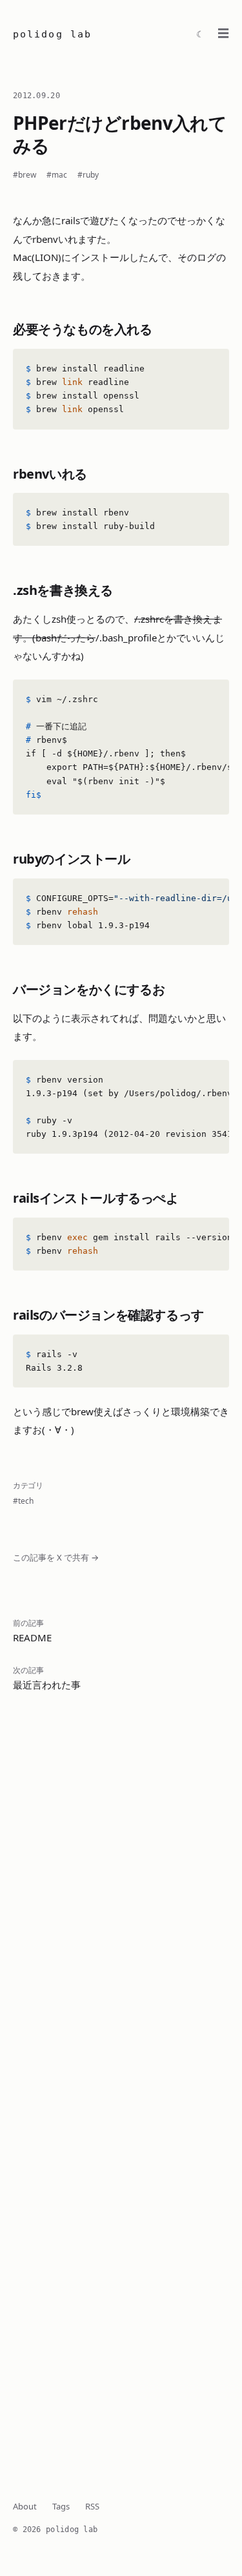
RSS (92, 2506)
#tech (23, 1501)
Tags (61, 2506)
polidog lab (52, 34)
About (25, 2506)
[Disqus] (121, 1915)
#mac (57, 175)
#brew (25, 175)
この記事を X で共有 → (56, 1557)
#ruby (88, 175)
